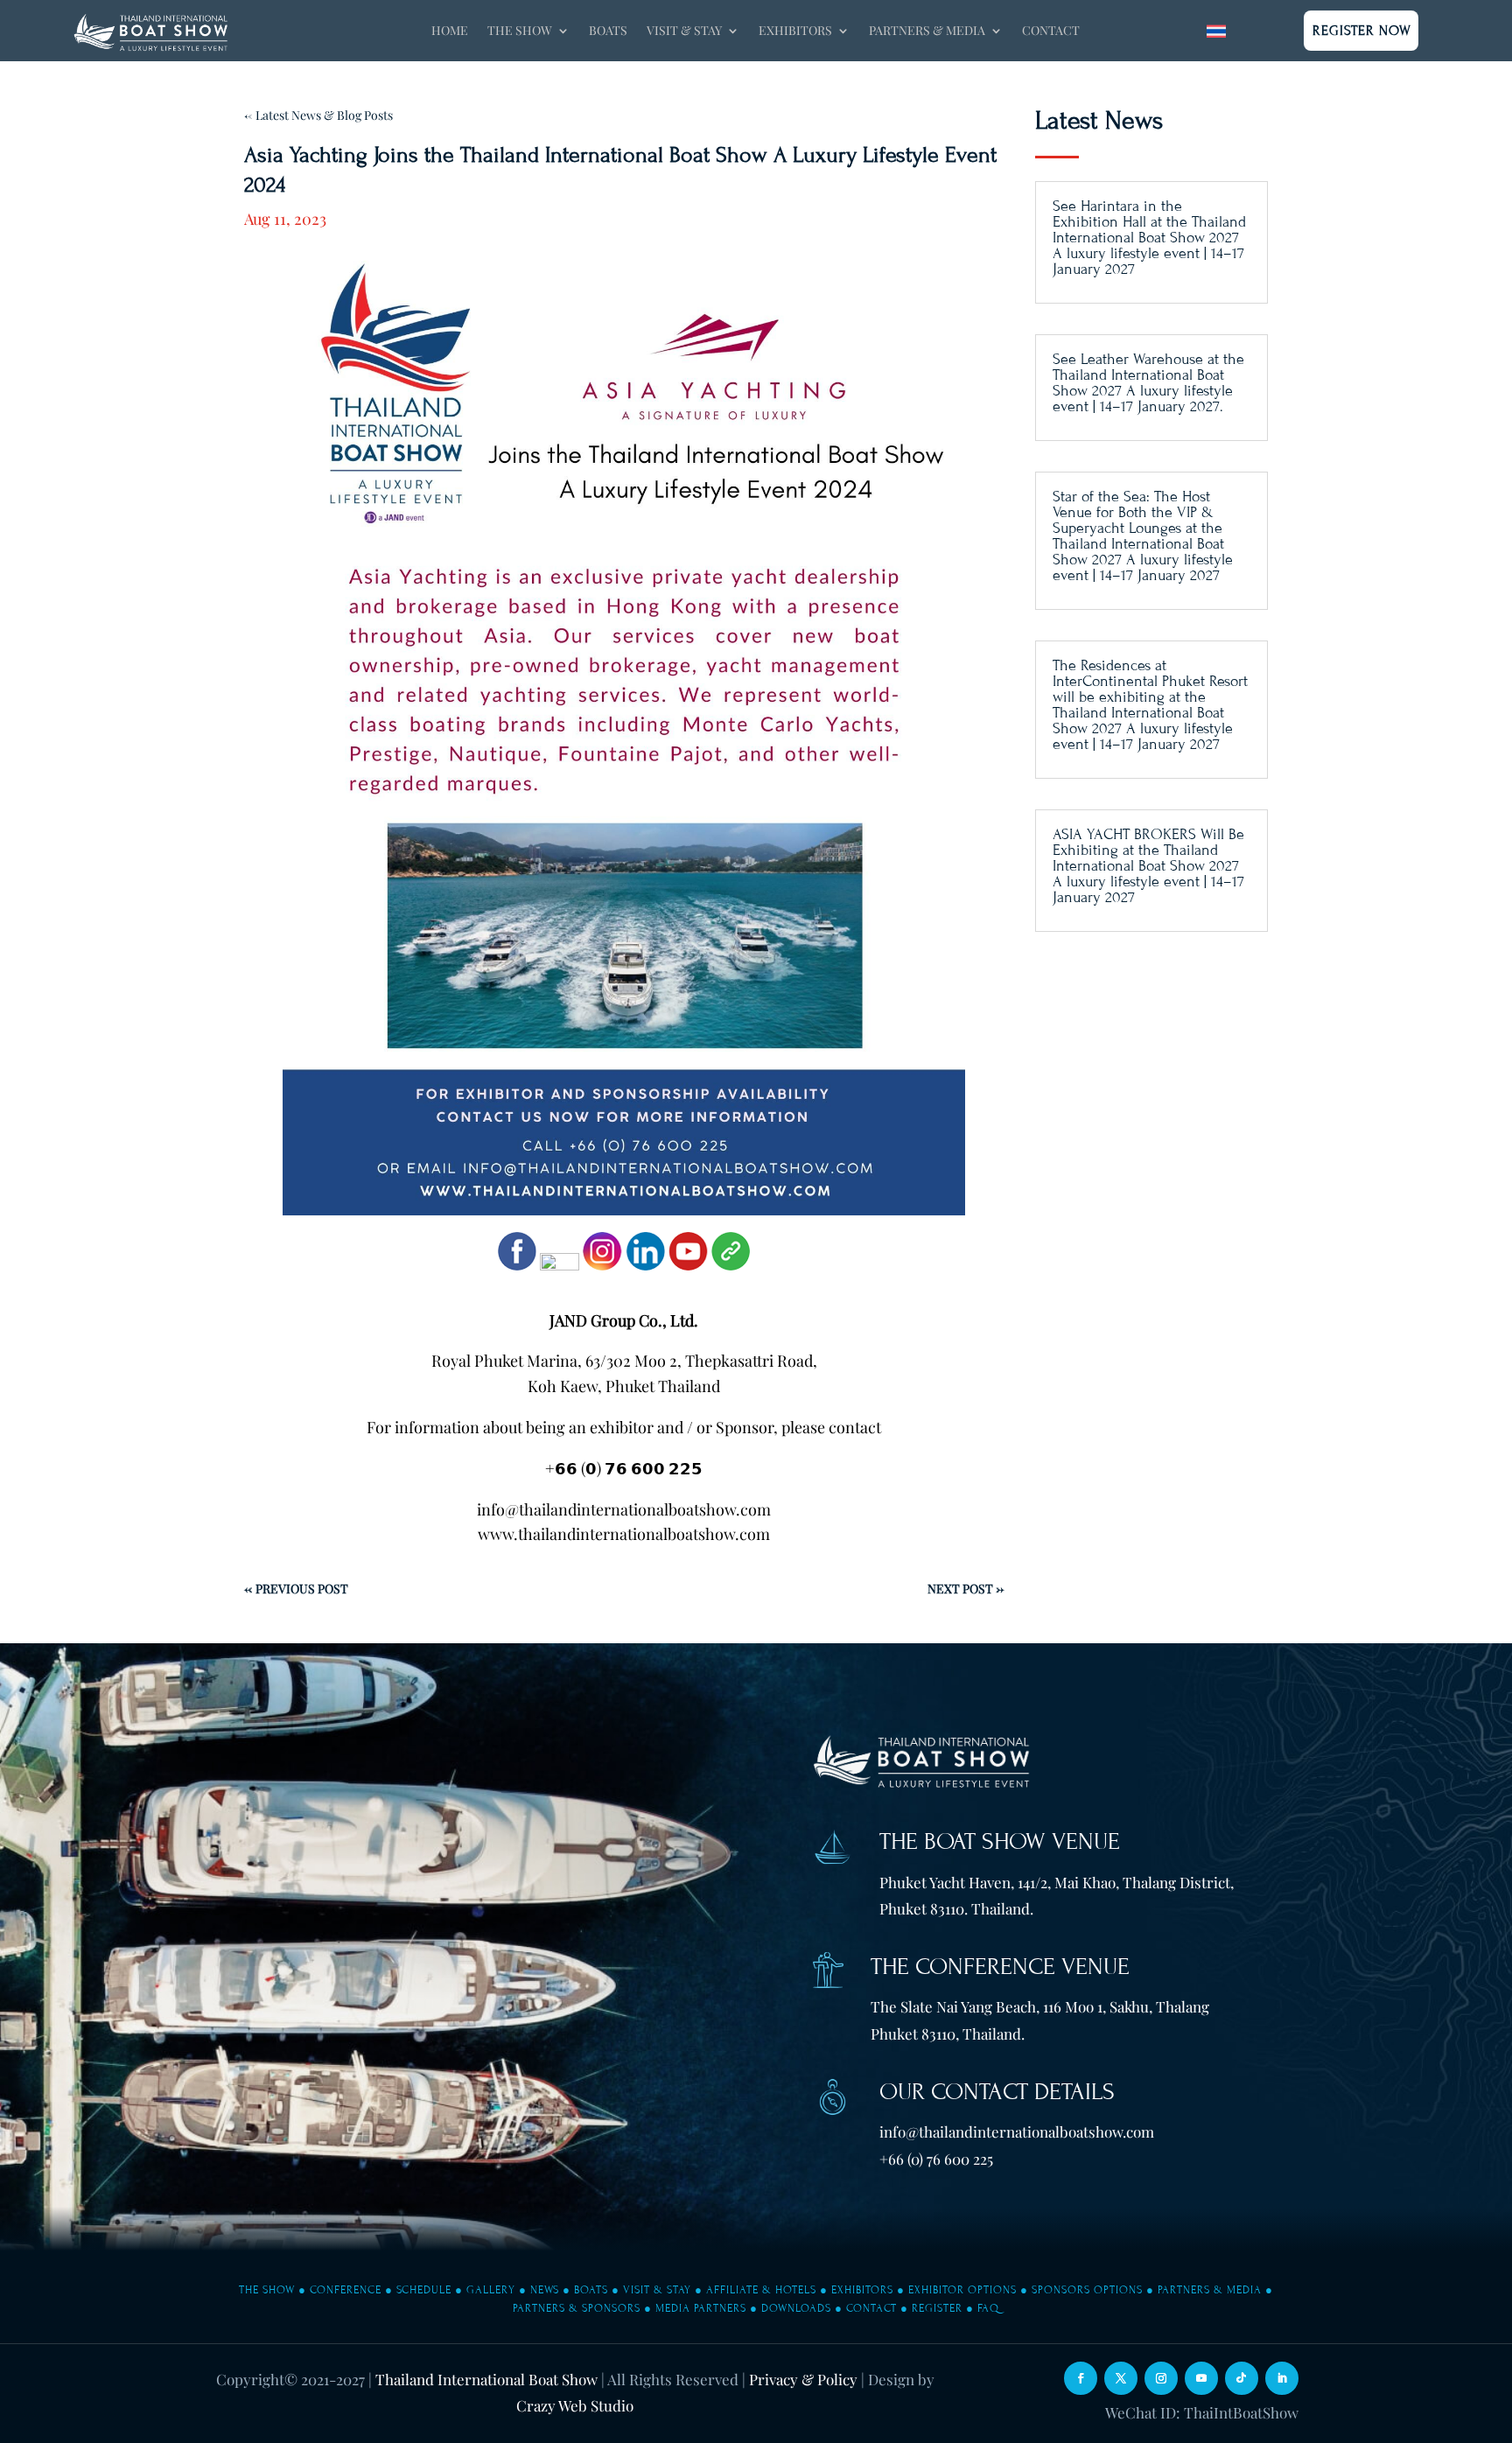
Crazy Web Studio (575, 2405)
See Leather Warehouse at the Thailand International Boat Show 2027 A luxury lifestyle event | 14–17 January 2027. (1148, 383)
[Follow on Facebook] (1081, 2378)
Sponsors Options (1087, 2290)
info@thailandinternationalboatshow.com (1017, 2131)
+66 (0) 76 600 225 (936, 2159)
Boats (608, 31)
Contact (1051, 31)
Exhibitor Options (962, 2290)
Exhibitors (862, 2290)
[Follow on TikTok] (1242, 2378)
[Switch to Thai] (1216, 31)
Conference (346, 2290)
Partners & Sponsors (577, 2308)
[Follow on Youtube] (1201, 2378)
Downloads (796, 2308)
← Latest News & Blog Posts (318, 115)
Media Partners (701, 2308)
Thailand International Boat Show (486, 2379)
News (545, 2290)
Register (937, 2308)
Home (450, 31)
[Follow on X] (1121, 2378)
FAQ (988, 2308)
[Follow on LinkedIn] (1282, 2378)
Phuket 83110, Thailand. (948, 2033)
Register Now (1362, 31)
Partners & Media (1210, 2290)
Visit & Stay (657, 2290)
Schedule (424, 2290)
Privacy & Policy (803, 2379)
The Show (267, 2290)
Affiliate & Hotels (761, 2290)
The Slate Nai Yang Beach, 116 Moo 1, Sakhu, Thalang (1040, 2006)
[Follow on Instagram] (1161, 2378)
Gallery (491, 2290)
